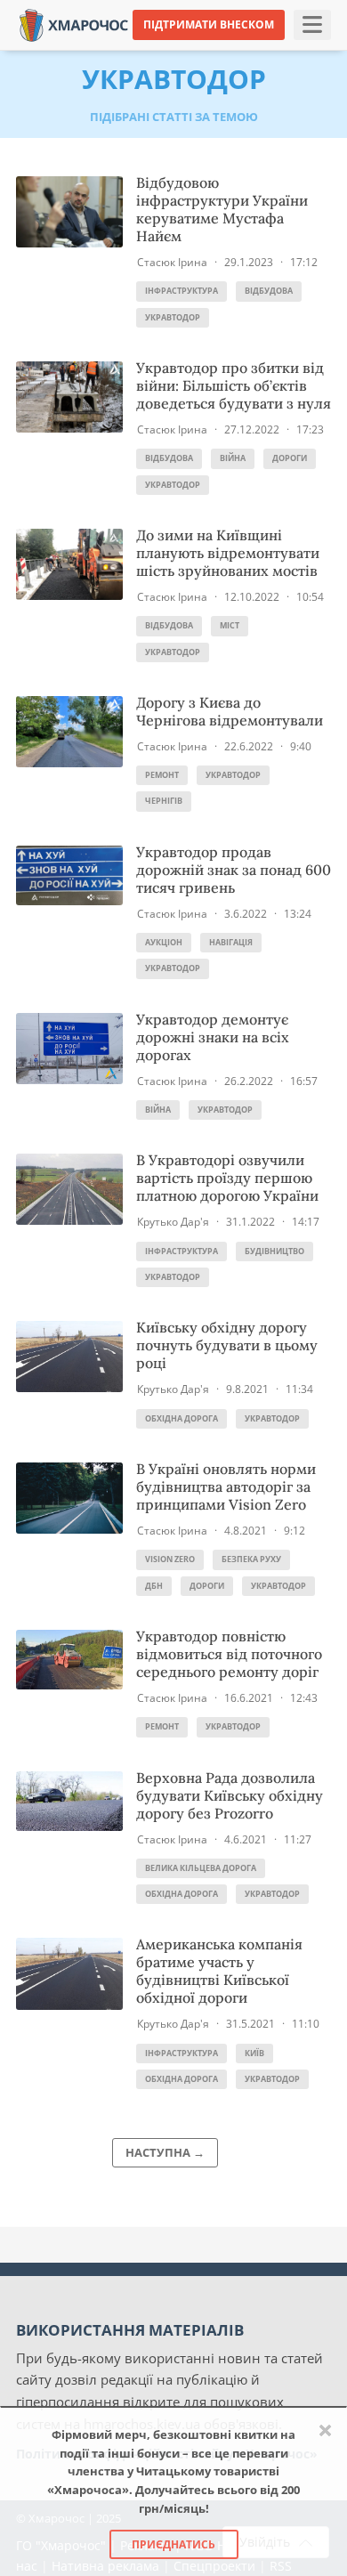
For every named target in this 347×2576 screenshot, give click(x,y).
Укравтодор (173, 317)
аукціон (164, 942)
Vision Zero (170, 1559)
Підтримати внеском (209, 24)
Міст (230, 625)
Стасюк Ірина (172, 262)
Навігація (231, 942)
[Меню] (312, 25)
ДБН (154, 1586)
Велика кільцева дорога (201, 1868)
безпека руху (251, 1559)
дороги (290, 458)
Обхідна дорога (182, 1418)
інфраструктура (182, 291)
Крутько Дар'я (173, 1222)
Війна (233, 458)
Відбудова (269, 291)
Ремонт (162, 775)
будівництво (274, 1251)
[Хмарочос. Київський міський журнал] (74, 24)
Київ (254, 2053)
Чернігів (164, 801)
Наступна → (165, 2152)
